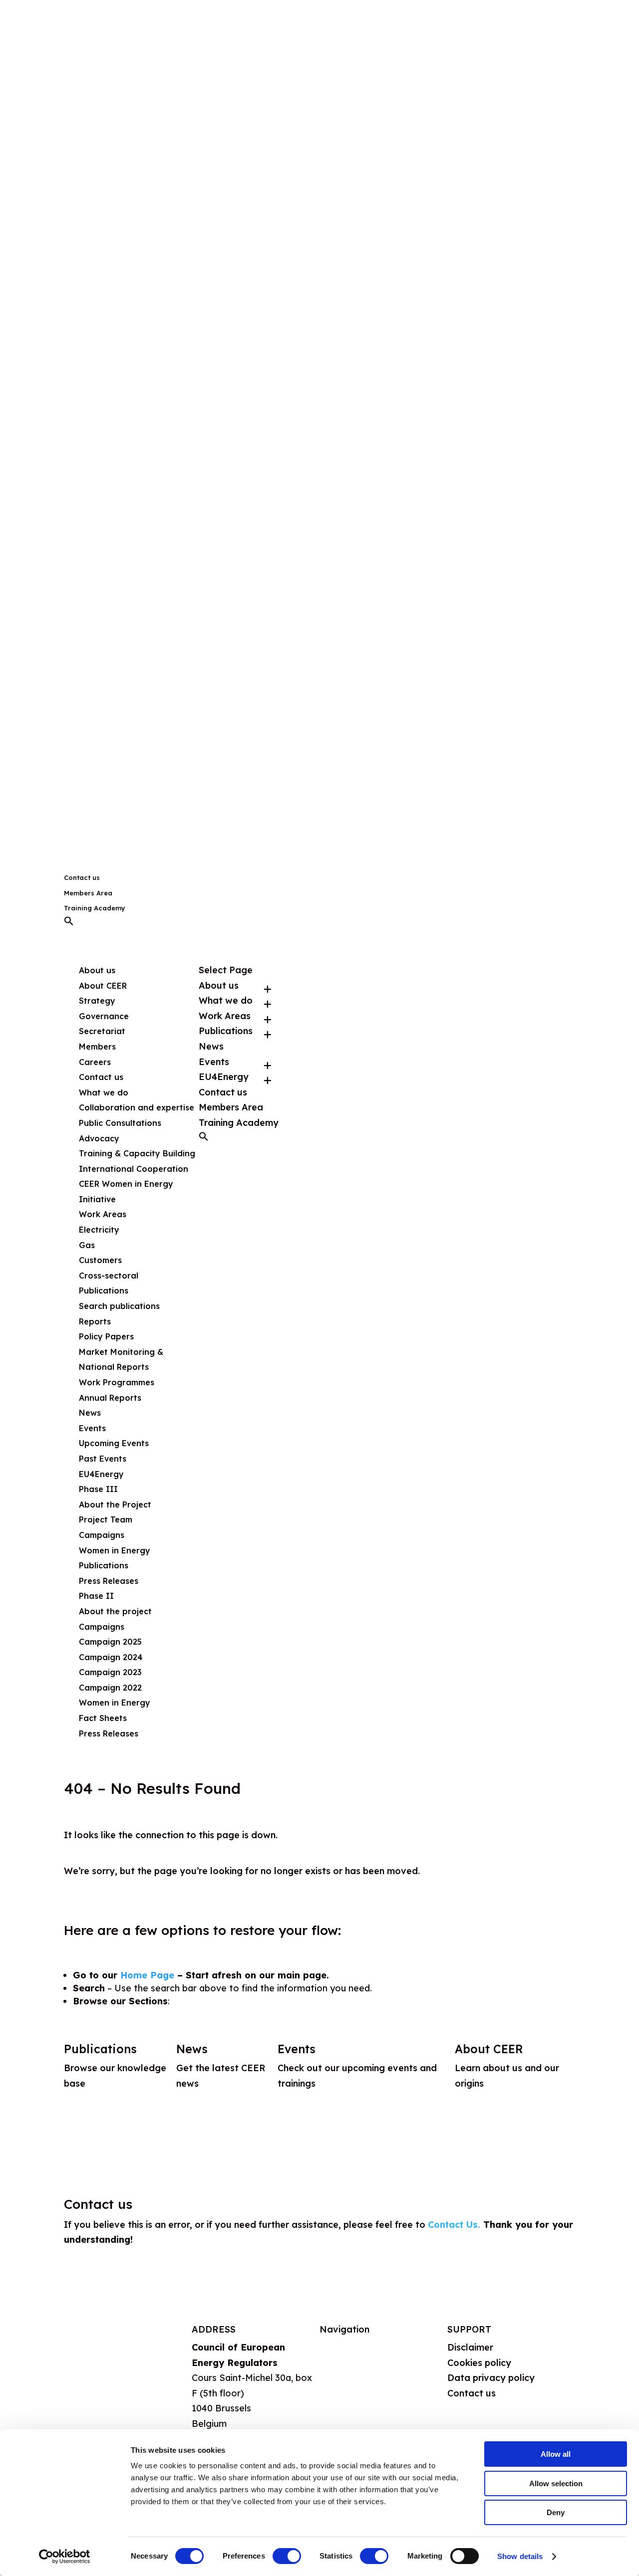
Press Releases (109, 1581)
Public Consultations (120, 1123)
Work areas (345, 2396)
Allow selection (556, 2483)
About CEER (103, 986)
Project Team (106, 1519)
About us (339, 2347)
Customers (100, 1260)
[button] (69, 923)
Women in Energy (115, 1550)
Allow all (556, 2454)
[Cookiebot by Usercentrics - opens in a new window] (65, 2557)
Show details (520, 2556)
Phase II (96, 1596)
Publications (104, 1565)
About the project (115, 1611)
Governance (104, 1016)
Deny (556, 2512)
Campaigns (102, 1535)
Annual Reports (110, 1398)
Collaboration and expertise (137, 1107)
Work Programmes (117, 1382)
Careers (95, 1062)
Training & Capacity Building (137, 1153)
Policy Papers (106, 1336)
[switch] (287, 2556)
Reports (95, 1321)
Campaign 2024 (111, 1657)
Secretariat (102, 1031)
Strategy (97, 1001)
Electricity (99, 1230)
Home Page (147, 1975)
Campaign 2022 (110, 1688)
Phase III (98, 1489)
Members (97, 1047)
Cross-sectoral (109, 1276)
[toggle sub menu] (268, 986)
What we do (346, 2372)
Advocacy (99, 1138)
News (90, 1413)
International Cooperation (134, 1169)
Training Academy (95, 908)
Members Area (88, 893)
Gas (87, 1245)
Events (214, 1062)
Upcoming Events (114, 1443)
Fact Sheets (103, 1718)
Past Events (103, 1459)
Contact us (82, 877)
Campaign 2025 (110, 1642)
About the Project (115, 1504)
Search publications (119, 1306)
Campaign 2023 (110, 1672)
